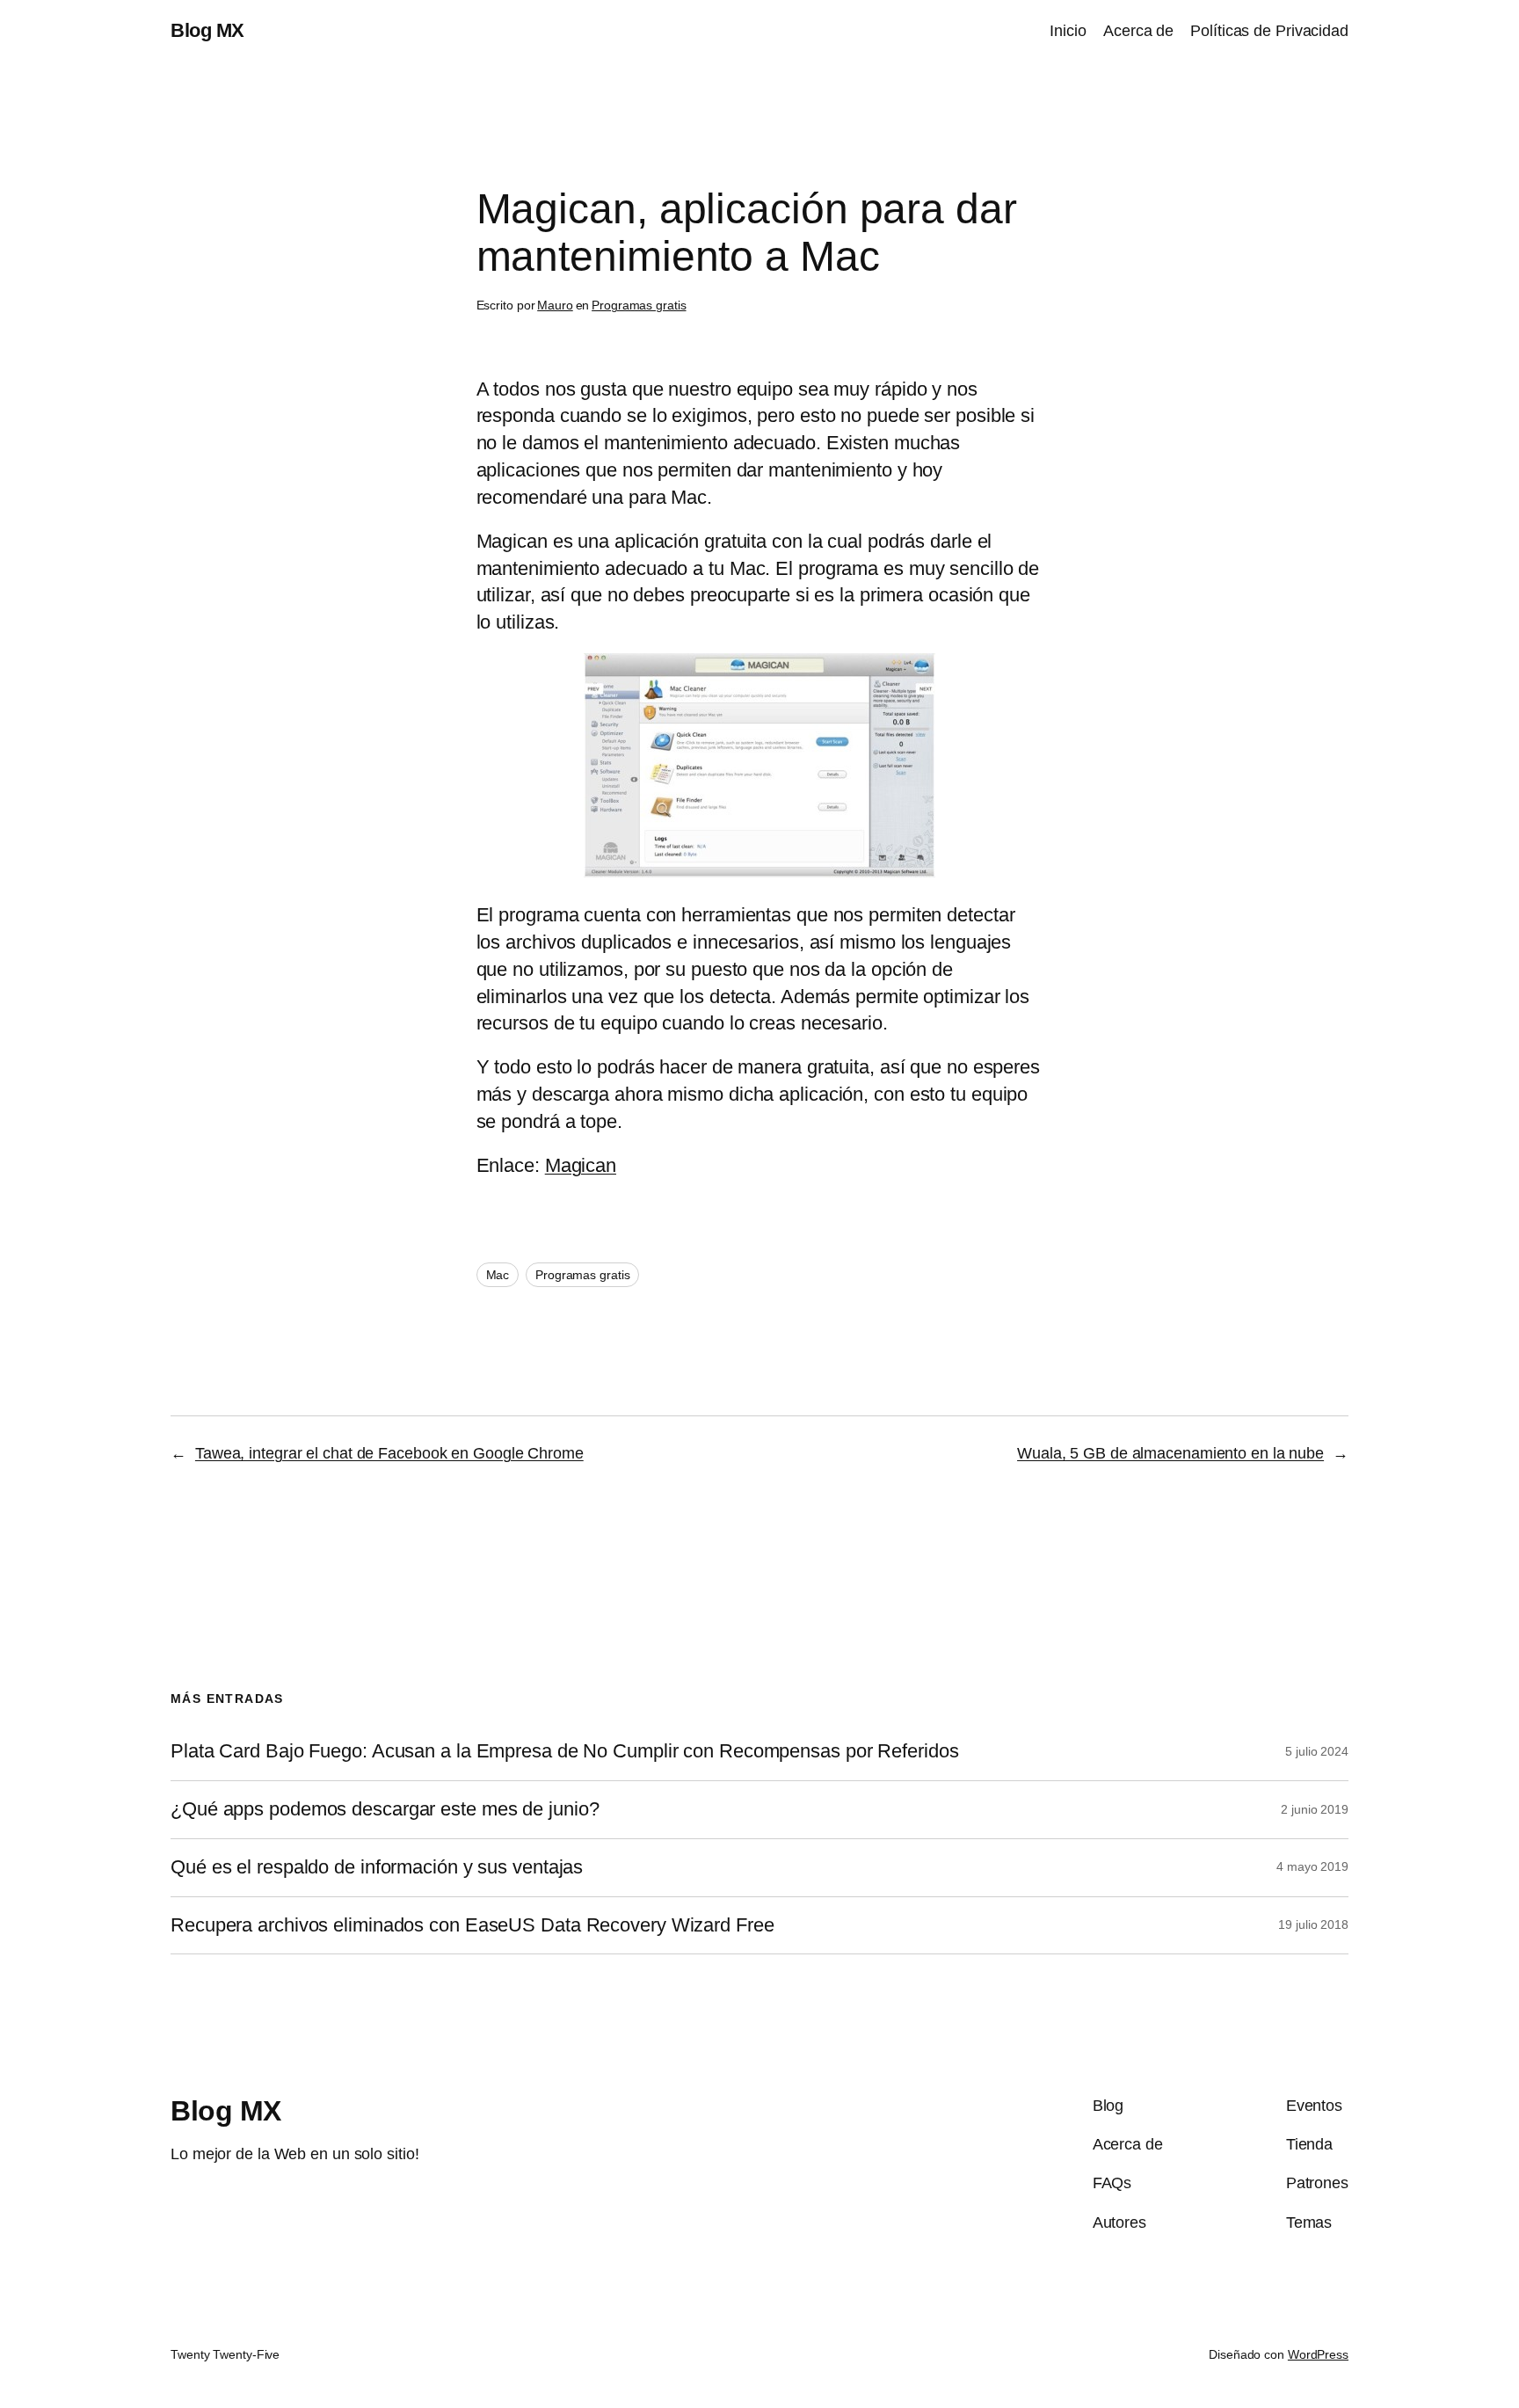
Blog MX (207, 30)
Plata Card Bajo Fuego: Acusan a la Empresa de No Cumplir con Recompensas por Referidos (564, 1751)
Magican (581, 1165)
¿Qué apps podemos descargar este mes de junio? (385, 1809)
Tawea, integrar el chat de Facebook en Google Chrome (389, 1453)
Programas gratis (639, 305)
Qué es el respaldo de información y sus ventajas (377, 1867)
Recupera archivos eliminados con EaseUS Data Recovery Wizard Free (472, 1925)
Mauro (555, 305)
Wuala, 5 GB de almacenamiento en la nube (1170, 1453)
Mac (498, 1275)
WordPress (1318, 2354)
